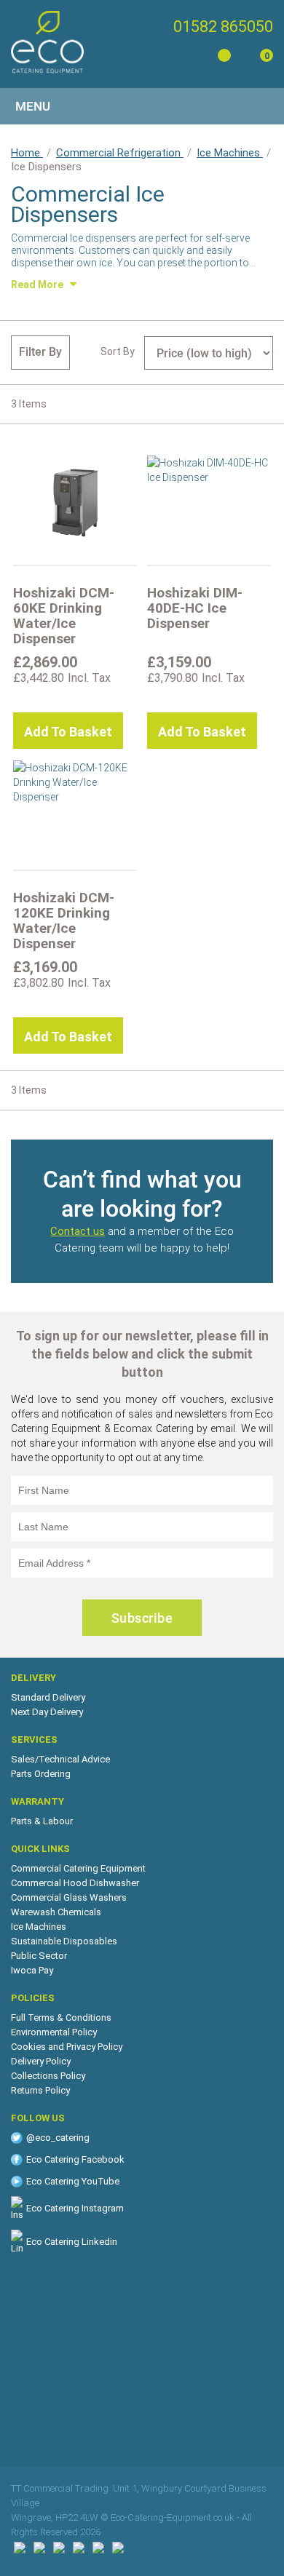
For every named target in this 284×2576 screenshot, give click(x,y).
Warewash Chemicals (56, 1912)
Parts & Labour (42, 1821)
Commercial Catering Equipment (78, 1868)
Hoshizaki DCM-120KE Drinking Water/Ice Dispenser (64, 921)
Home (27, 153)
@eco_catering (58, 2138)
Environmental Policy (54, 2032)
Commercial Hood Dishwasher (75, 1883)
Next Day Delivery (47, 1712)
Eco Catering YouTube (73, 2181)
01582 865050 (223, 27)
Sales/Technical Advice (60, 1759)
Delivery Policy (41, 2061)
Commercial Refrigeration (120, 153)
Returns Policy (40, 2090)
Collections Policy (48, 2076)
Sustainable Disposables (64, 1941)
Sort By (118, 351)
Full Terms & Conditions (61, 2018)
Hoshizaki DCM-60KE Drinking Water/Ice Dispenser (64, 616)
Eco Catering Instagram (75, 2208)
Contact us (78, 1231)
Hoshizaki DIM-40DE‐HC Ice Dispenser (195, 608)
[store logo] (47, 42)
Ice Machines (230, 153)
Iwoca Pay (32, 1970)
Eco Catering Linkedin (72, 2242)
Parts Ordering (41, 1774)
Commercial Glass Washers (69, 1897)
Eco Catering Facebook (75, 2159)
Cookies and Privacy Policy (67, 2047)
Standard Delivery (48, 1697)
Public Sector (39, 1956)
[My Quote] (222, 58)
